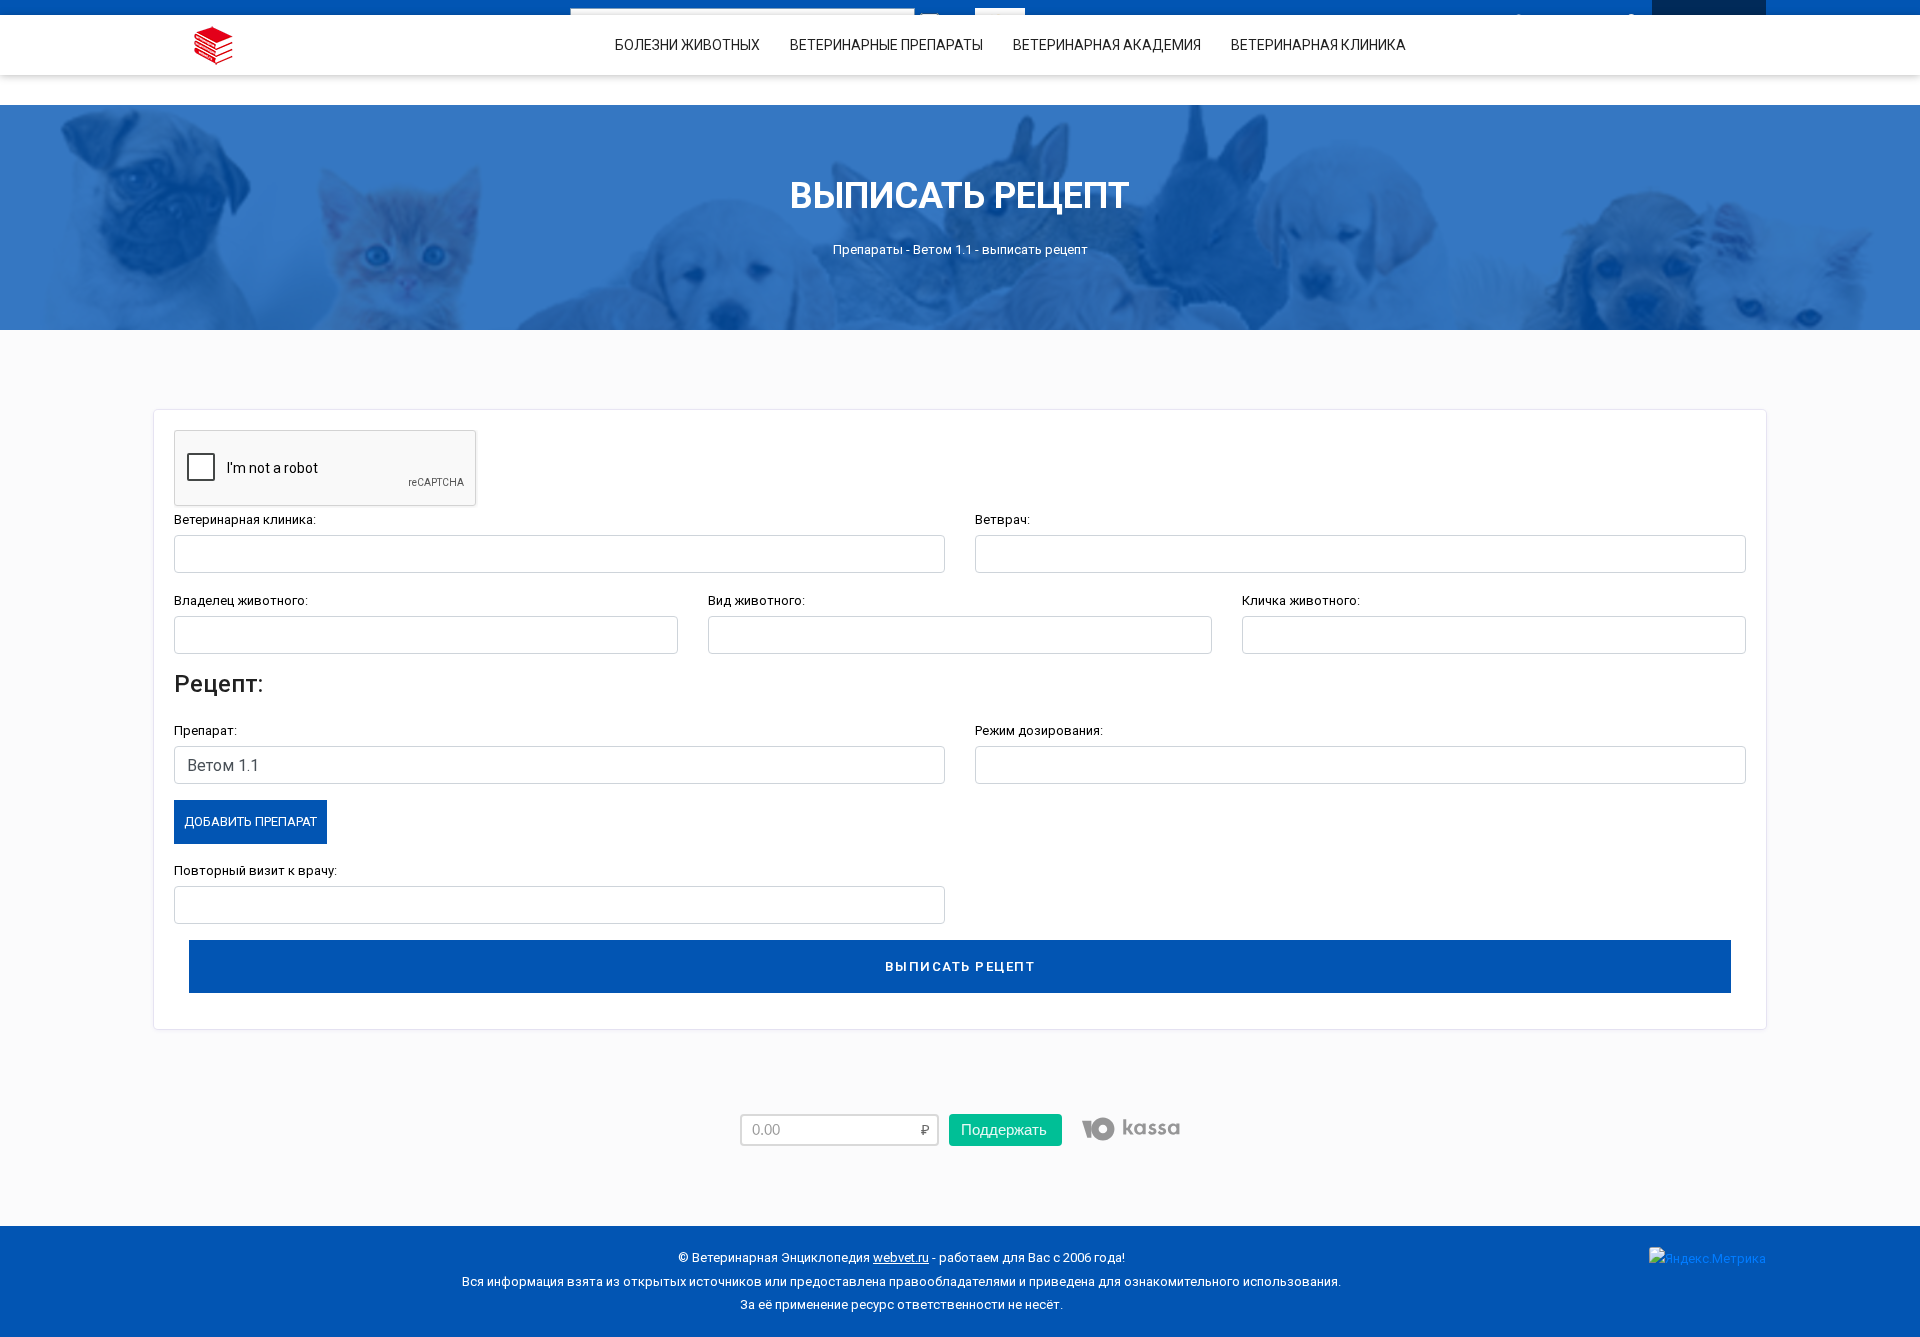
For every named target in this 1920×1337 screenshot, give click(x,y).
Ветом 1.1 (942, 249)
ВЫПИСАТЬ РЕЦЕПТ (960, 966)
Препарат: (205, 730)
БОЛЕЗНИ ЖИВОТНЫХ (687, 45)
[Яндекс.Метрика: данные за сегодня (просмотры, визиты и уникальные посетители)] (1707, 1258)
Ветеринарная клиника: (245, 519)
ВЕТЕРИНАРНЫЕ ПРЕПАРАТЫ (886, 45)
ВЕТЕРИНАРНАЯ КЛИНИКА (1318, 45)
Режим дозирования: (1039, 730)
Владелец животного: (241, 600)
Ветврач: (1002, 519)
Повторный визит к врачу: (255, 870)
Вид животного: (756, 600)
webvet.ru (901, 1257)
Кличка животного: (1301, 600)
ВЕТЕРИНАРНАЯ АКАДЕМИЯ (1107, 45)
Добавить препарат (250, 821)
